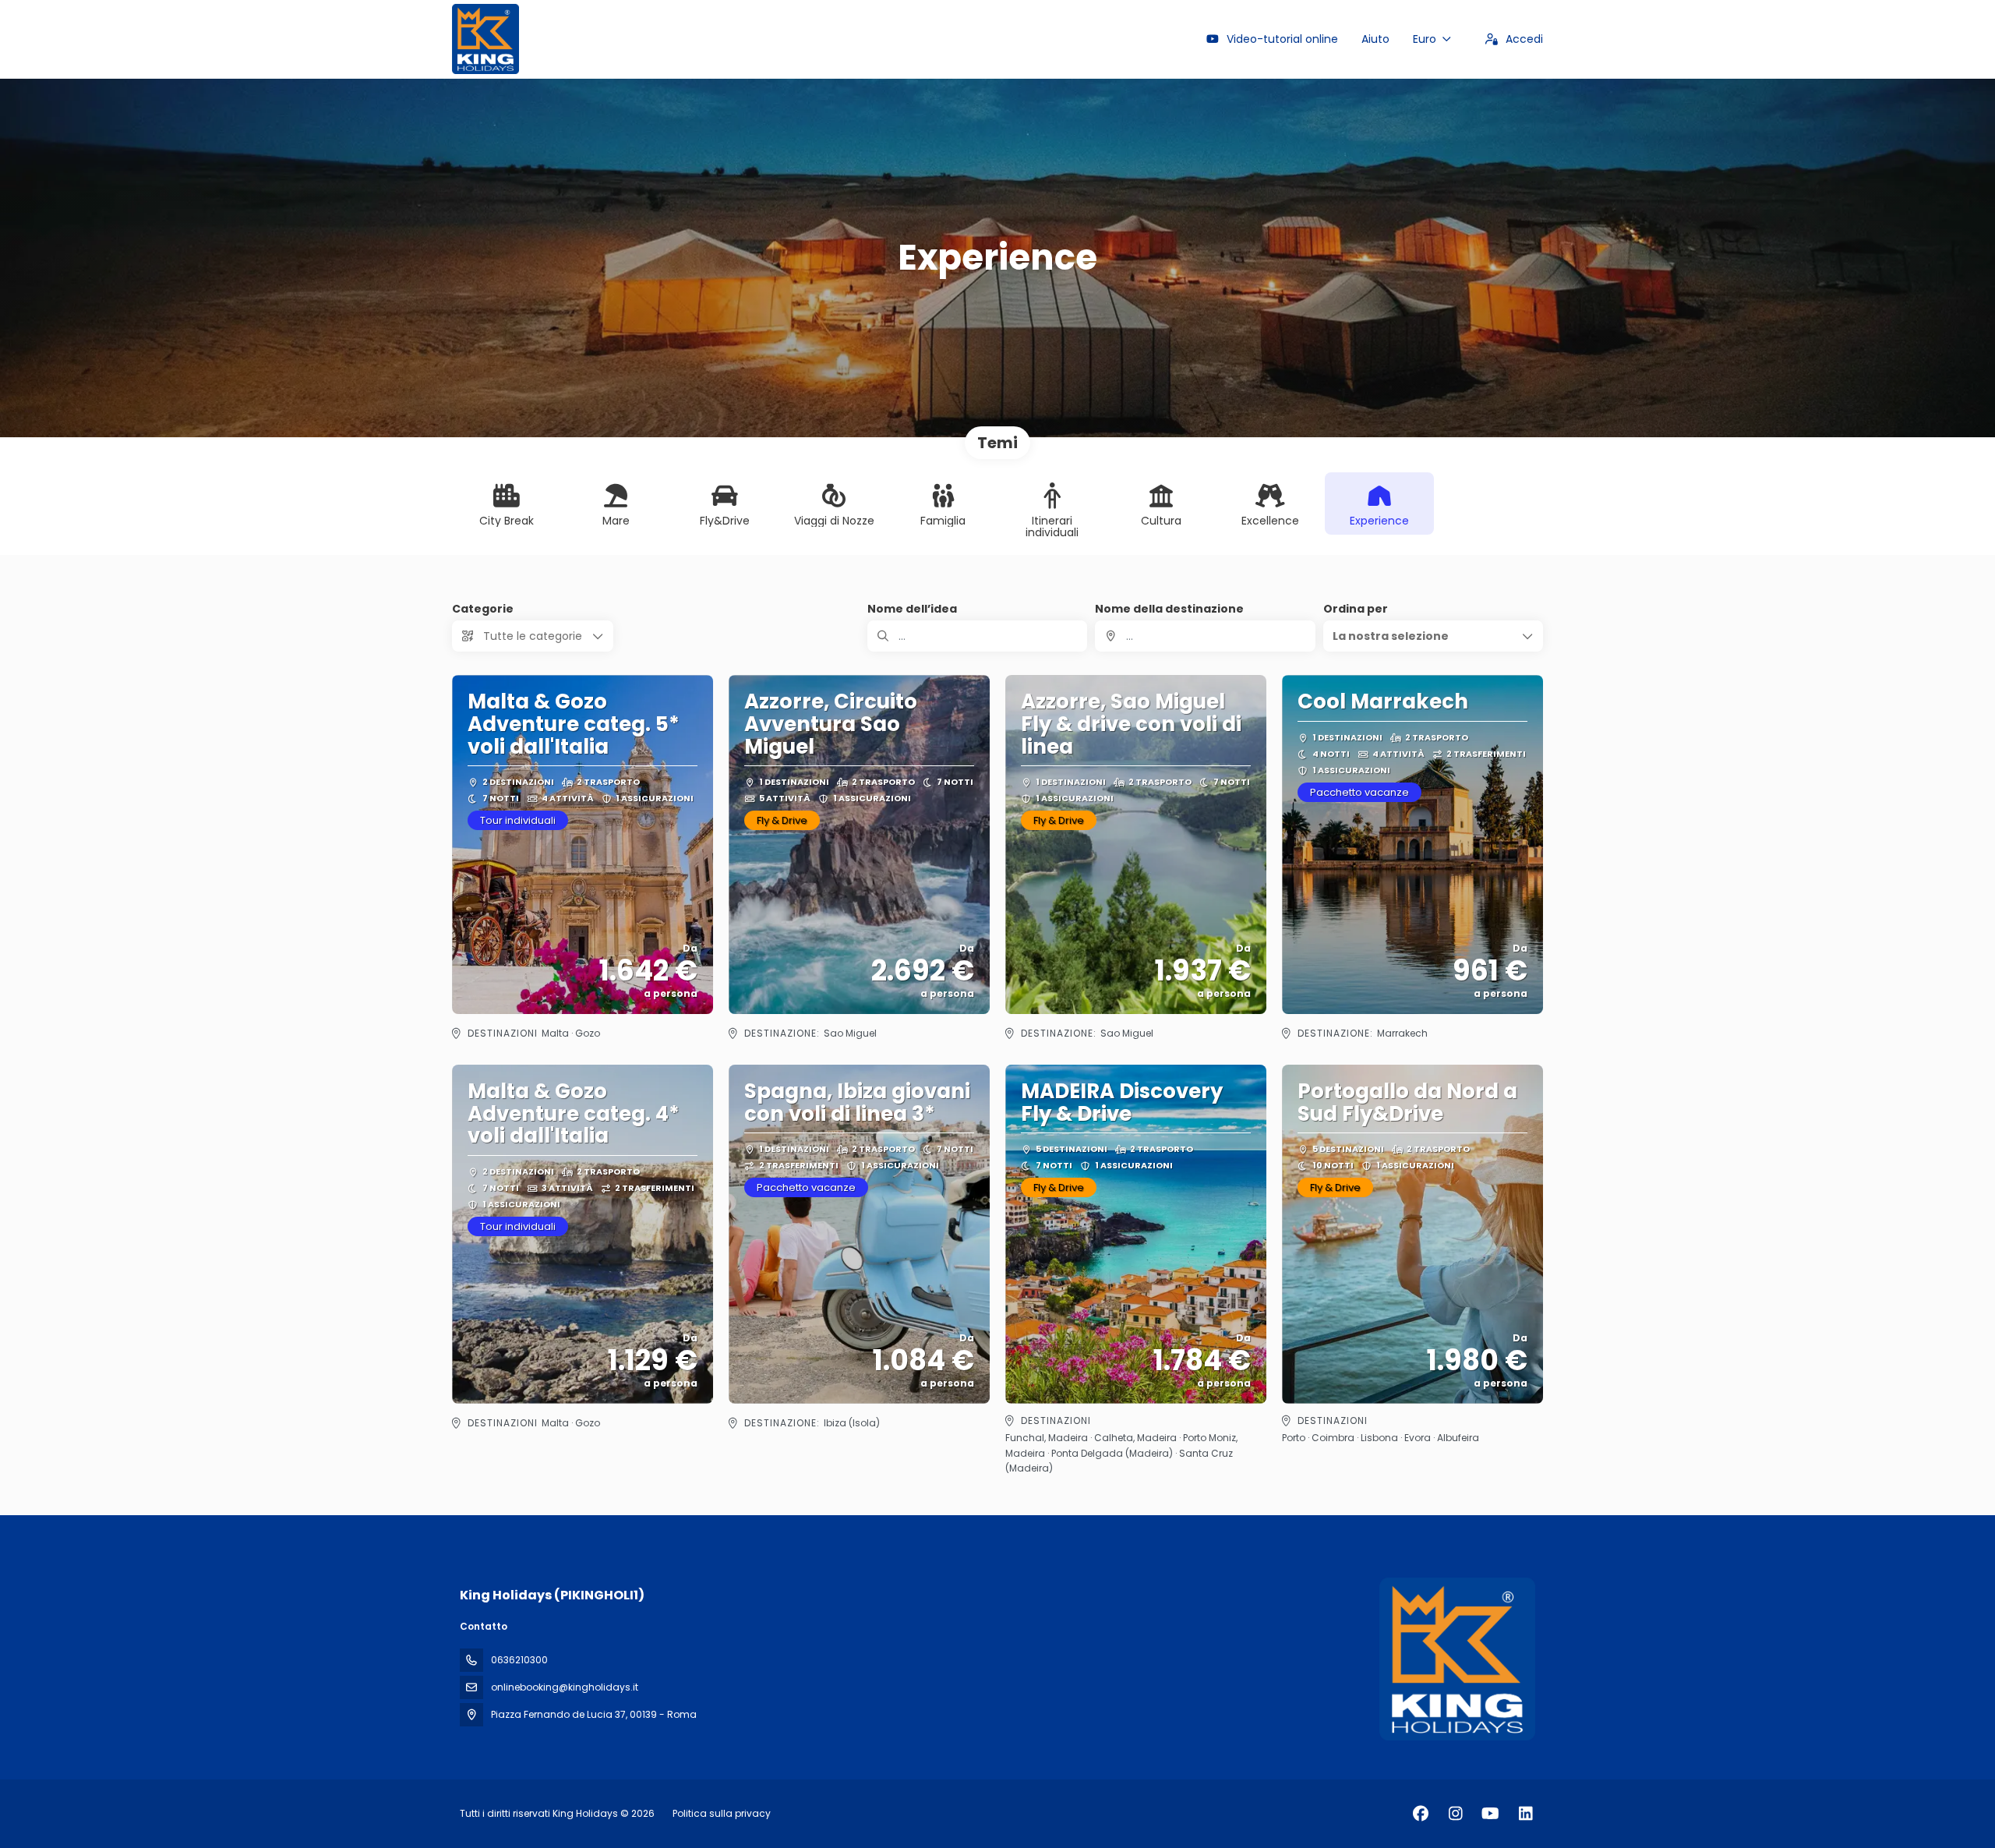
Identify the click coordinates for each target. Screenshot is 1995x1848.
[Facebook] (1420, 1814)
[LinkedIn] (1525, 1814)
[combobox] (1205, 636)
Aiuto (1375, 39)
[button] (1433, 636)
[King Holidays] (1456, 1659)
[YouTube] (1490, 1814)
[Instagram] (1455, 1814)
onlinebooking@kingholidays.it (565, 1687)
